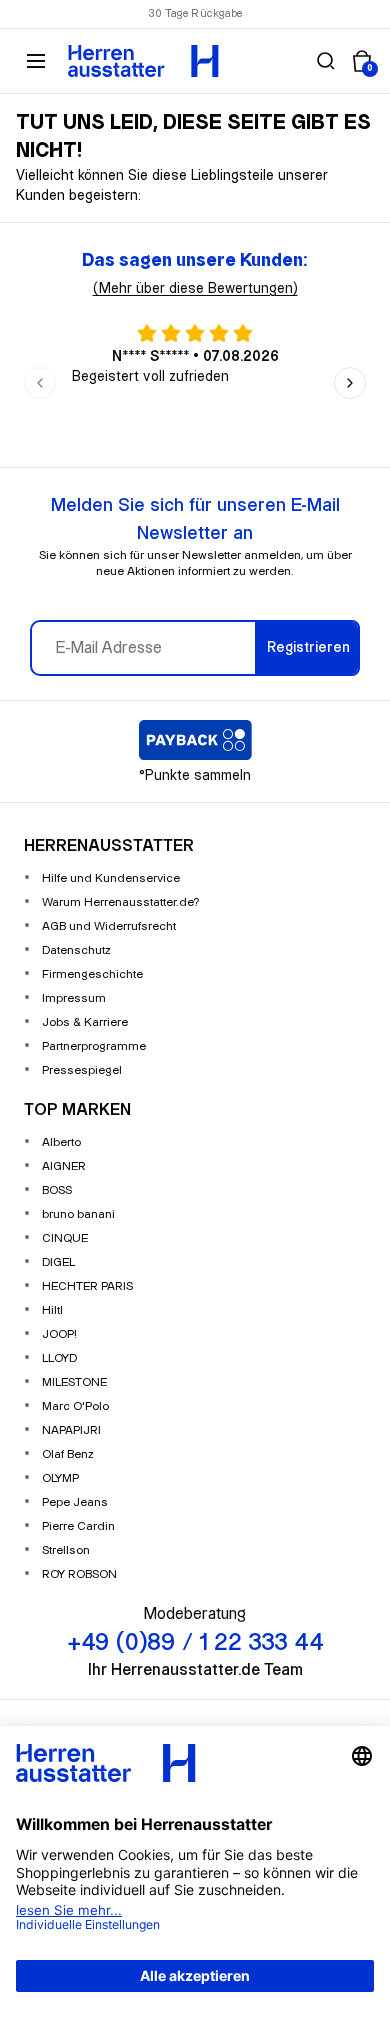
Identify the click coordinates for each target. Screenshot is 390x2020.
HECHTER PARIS (87, 1286)
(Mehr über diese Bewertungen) (195, 289)
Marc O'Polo (75, 1406)
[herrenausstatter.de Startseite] (143, 61)
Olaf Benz (68, 1454)
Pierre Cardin (78, 1526)
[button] (326, 61)
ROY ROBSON (79, 1574)
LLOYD (59, 1358)
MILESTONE (74, 1382)
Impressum (74, 998)
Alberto (61, 1142)
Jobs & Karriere (85, 1022)
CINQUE (65, 1238)
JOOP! (59, 1334)
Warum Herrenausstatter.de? (121, 902)
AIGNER (64, 1166)
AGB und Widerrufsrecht (109, 926)
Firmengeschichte (92, 974)
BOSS (57, 1190)
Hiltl (52, 1310)
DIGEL (58, 1262)
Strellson (66, 1550)
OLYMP (60, 1478)
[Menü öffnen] (36, 61)
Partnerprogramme (94, 1046)
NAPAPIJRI (71, 1430)
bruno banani (78, 1214)
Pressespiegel (82, 1070)
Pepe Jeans (75, 1502)
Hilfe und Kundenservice (111, 878)
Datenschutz (76, 950)
